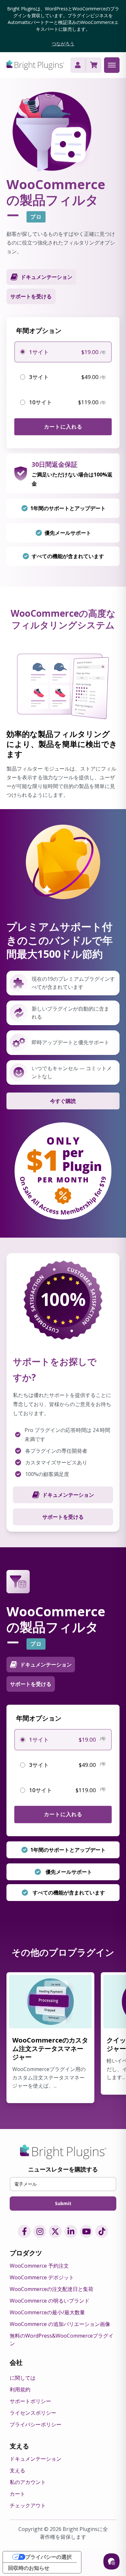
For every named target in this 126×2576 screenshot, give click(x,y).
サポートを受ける (31, 296)
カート (17, 2494)
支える (17, 2470)
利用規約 (20, 2389)
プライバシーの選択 (48, 2557)
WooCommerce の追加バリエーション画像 (60, 2324)
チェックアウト (28, 2505)
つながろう (63, 44)
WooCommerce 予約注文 (39, 2266)
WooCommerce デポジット (42, 2277)
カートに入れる (63, 427)
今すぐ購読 (63, 1101)
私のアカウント (28, 2482)
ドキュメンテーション (68, 1495)
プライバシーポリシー (36, 2424)
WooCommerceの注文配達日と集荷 (52, 2289)
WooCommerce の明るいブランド (50, 2301)
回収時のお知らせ (29, 2568)
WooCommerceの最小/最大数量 (47, 2312)
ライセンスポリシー (33, 2413)
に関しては (23, 2378)
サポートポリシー (30, 2401)
